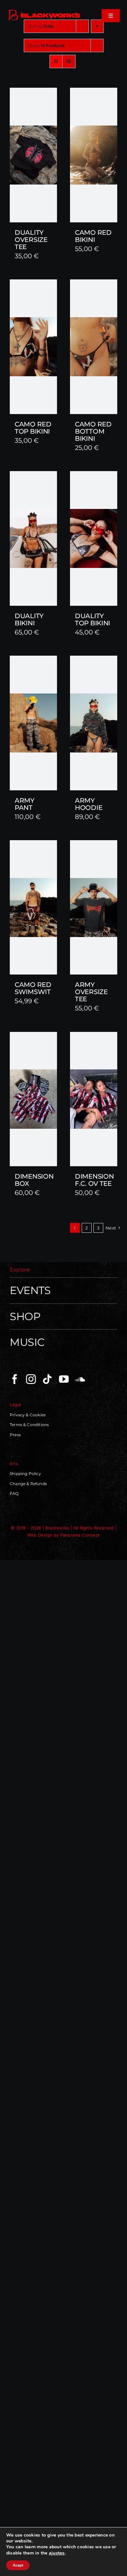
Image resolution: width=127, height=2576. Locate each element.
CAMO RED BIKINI (93, 236)
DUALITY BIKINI (29, 619)
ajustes (57, 2553)
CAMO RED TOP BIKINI (33, 428)
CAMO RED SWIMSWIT (33, 988)
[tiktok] (47, 1379)
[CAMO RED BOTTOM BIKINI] (94, 347)
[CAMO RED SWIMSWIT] (33, 907)
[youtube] (64, 1379)
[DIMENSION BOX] (33, 1099)
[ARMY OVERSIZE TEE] (94, 908)
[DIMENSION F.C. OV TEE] (94, 1099)
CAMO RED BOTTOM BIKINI (93, 431)
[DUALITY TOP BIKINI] (94, 538)
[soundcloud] (80, 1379)
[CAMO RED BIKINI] (94, 155)
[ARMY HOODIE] (94, 723)
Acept (18, 2565)
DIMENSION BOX (34, 1180)
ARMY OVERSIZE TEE (91, 992)
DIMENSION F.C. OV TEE (94, 1180)
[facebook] (15, 1379)
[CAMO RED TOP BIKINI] (33, 347)
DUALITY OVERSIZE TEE (31, 240)
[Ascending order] (97, 26)
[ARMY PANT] (33, 723)
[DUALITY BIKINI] (33, 538)
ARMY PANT (25, 804)
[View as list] (69, 61)
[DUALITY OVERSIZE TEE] (33, 155)
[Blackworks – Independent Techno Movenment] (45, 11)
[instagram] (31, 1379)
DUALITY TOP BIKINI (92, 619)
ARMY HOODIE (89, 804)
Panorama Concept (80, 1535)
